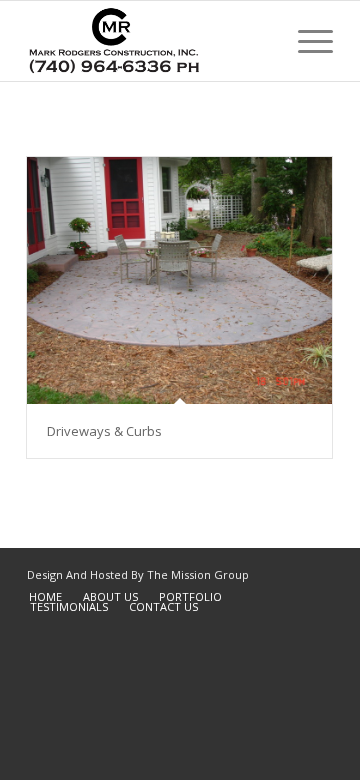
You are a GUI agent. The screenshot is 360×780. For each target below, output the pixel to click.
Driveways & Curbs (104, 431)
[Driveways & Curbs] (179, 280)
